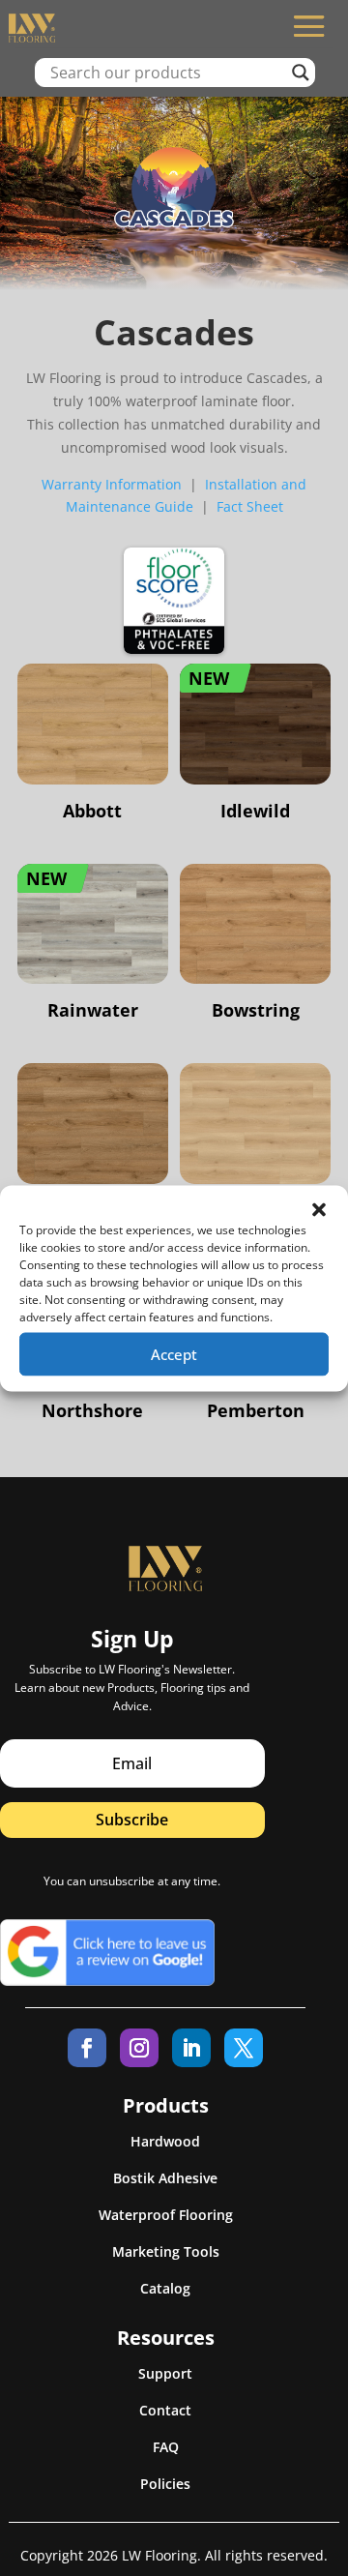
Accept (174, 1354)
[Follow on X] (244, 2048)
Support (165, 2373)
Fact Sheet (250, 506)
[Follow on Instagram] (139, 2048)
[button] (319, 1209)
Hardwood (165, 2141)
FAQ (166, 2447)
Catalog (165, 2288)
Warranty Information (114, 484)
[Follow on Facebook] (87, 2048)
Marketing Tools (166, 2251)
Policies (165, 2484)
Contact (165, 2410)
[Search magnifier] (301, 73)
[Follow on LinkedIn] (191, 2048)
